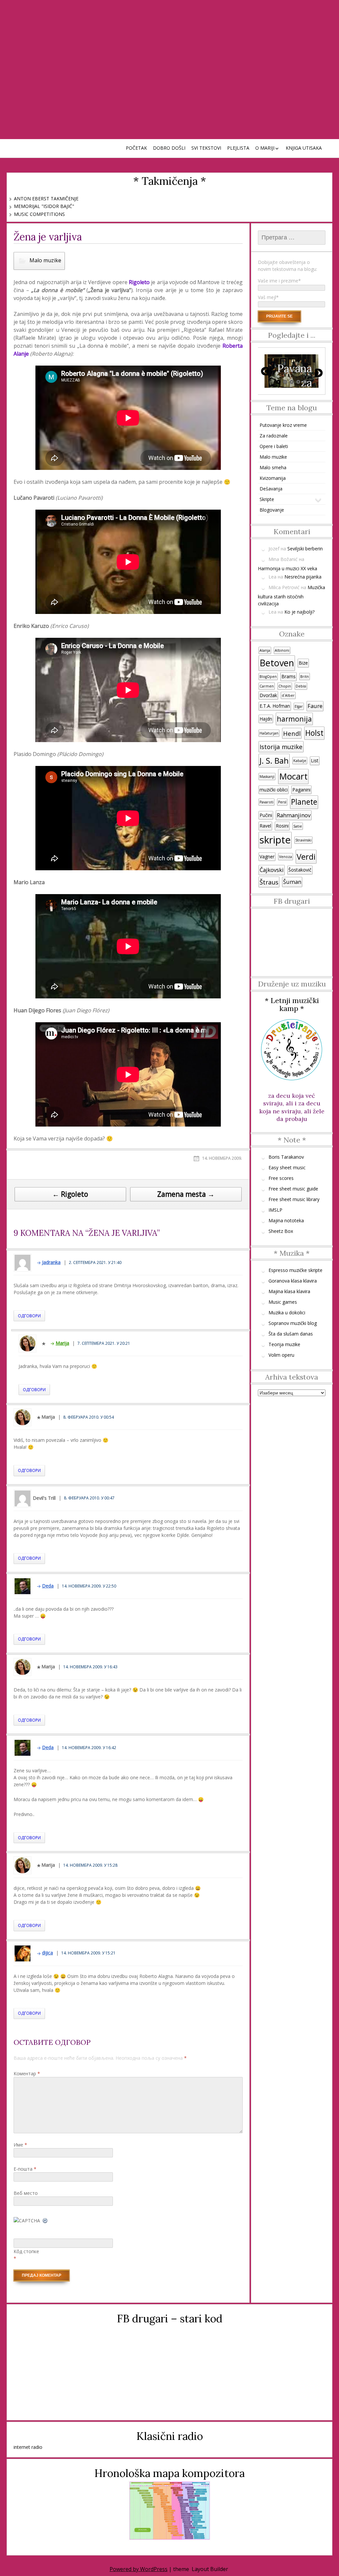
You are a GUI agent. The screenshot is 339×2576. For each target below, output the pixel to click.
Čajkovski (272, 870)
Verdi (306, 857)
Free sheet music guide (293, 1189)
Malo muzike (45, 260)
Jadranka (51, 1262)
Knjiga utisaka (304, 148)
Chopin (285, 686)
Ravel (265, 826)
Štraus (269, 882)
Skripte (267, 499)
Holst (314, 733)
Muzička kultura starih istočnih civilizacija (291, 595)
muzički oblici (274, 790)
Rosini (282, 826)
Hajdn (266, 719)
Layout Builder (210, 2569)
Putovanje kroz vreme (283, 425)
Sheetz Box (281, 1231)
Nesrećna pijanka (303, 577)
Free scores (281, 1178)
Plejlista (238, 148)
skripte (275, 840)
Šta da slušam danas (291, 1334)
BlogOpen (268, 677)
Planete (304, 802)
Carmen (267, 686)
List (315, 760)
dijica (48, 1953)
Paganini (301, 790)
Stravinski (303, 840)
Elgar (299, 706)
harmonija (294, 719)
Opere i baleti (274, 446)
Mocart (293, 776)
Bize (303, 663)
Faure (315, 706)
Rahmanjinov (294, 815)
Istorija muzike (281, 747)
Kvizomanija (273, 478)
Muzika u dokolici (287, 1313)
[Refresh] (45, 2221)
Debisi (301, 686)
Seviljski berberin (305, 549)
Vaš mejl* (268, 297)
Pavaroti (266, 802)
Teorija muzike (284, 1344)
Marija (62, 1343)
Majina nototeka (286, 1220)
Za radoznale (274, 436)
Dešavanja (271, 489)
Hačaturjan (269, 733)
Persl (282, 802)
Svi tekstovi (206, 148)
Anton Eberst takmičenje (46, 199)
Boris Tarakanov (286, 1157)
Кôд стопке (26, 2251)
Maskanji (267, 777)
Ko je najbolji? (299, 612)
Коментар (27, 2073)
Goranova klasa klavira (293, 1281)
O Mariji (265, 148)
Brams (289, 676)
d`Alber (288, 695)
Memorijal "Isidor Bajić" (44, 206)
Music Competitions (39, 214)
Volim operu (281, 1355)
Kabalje (300, 761)
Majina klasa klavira (289, 1291)
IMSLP (275, 1210)
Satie (298, 826)
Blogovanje (272, 510)
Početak (136, 148)
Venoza (286, 857)
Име (20, 2145)
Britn (305, 677)
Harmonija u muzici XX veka (288, 568)
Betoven (277, 663)
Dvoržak (268, 695)
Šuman (292, 882)
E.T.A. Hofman (275, 706)
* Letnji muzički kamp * (292, 1004)
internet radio (28, 2447)
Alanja (265, 650)
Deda (48, 1586)
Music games (283, 1302)
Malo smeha (273, 467)
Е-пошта (25, 2169)
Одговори (29, 1316)
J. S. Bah (274, 760)
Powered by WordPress (139, 2569)
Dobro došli (169, 148)
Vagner (267, 857)
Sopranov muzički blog (293, 1323)
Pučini (266, 815)
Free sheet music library (294, 1199)
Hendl (292, 733)
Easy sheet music (287, 1167)
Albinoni (282, 650)
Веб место (26, 2193)
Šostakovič (300, 870)
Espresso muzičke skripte (295, 1270)
